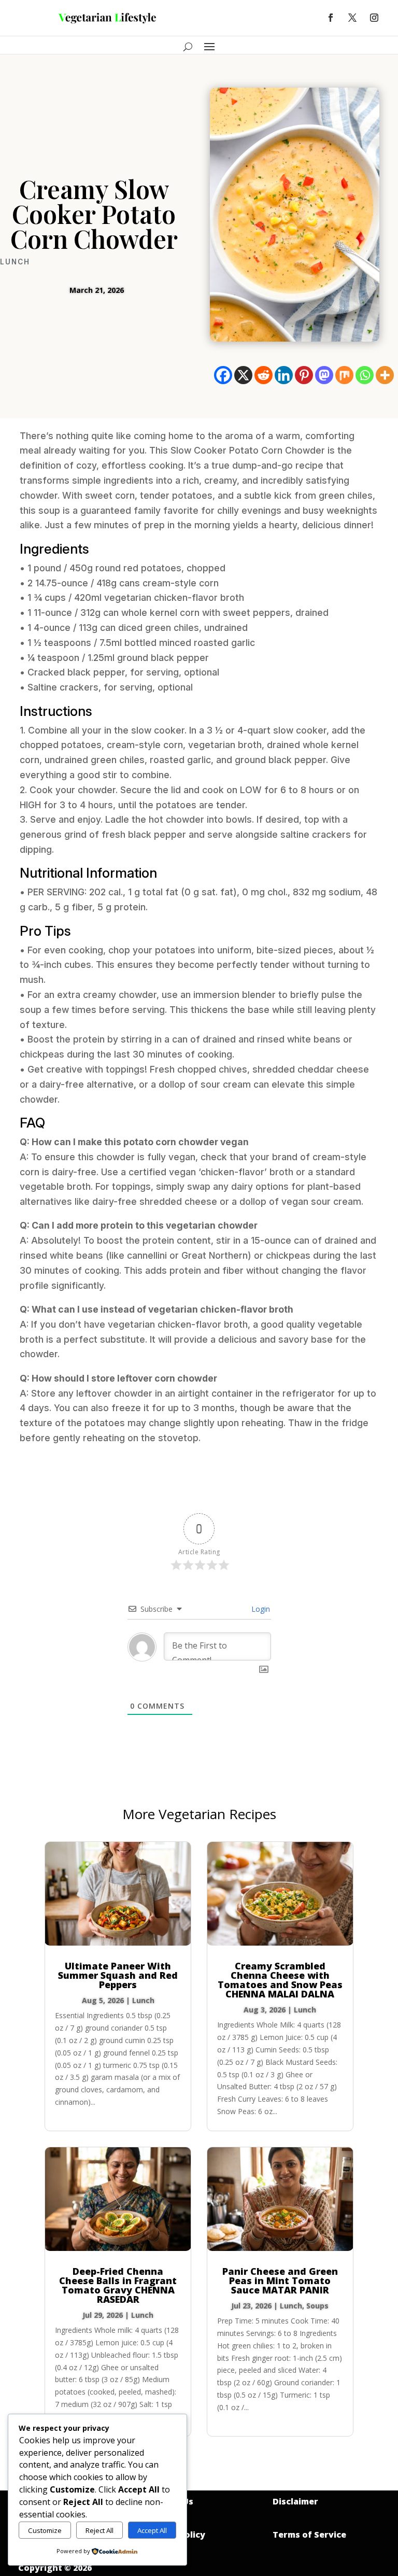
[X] (243, 375)
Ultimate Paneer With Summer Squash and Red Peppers (118, 1975)
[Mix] (344, 375)
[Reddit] (264, 375)
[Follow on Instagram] (374, 18)
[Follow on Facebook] (331, 18)
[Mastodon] (324, 375)
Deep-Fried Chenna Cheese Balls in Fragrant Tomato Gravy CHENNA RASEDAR (118, 2285)
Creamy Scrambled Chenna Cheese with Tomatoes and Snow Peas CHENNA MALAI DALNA (280, 1980)
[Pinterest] (304, 375)
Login (260, 1609)
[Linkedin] (284, 375)
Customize (45, 2530)
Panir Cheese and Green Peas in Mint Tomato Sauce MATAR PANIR (280, 2281)
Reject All (99, 2530)
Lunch (15, 262)
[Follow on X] (352, 18)
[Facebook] (223, 375)
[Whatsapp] (365, 375)
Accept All (152, 2530)
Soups (317, 2306)
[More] (385, 375)
